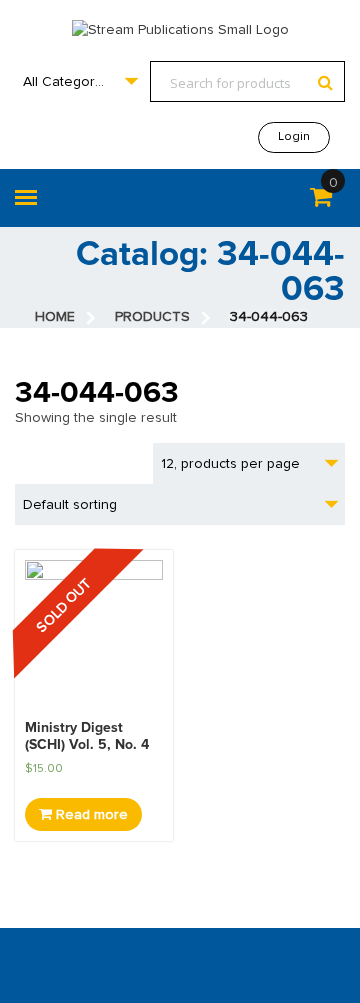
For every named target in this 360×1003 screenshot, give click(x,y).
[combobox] (80, 81)
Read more (90, 815)
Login (294, 137)
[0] (321, 201)
